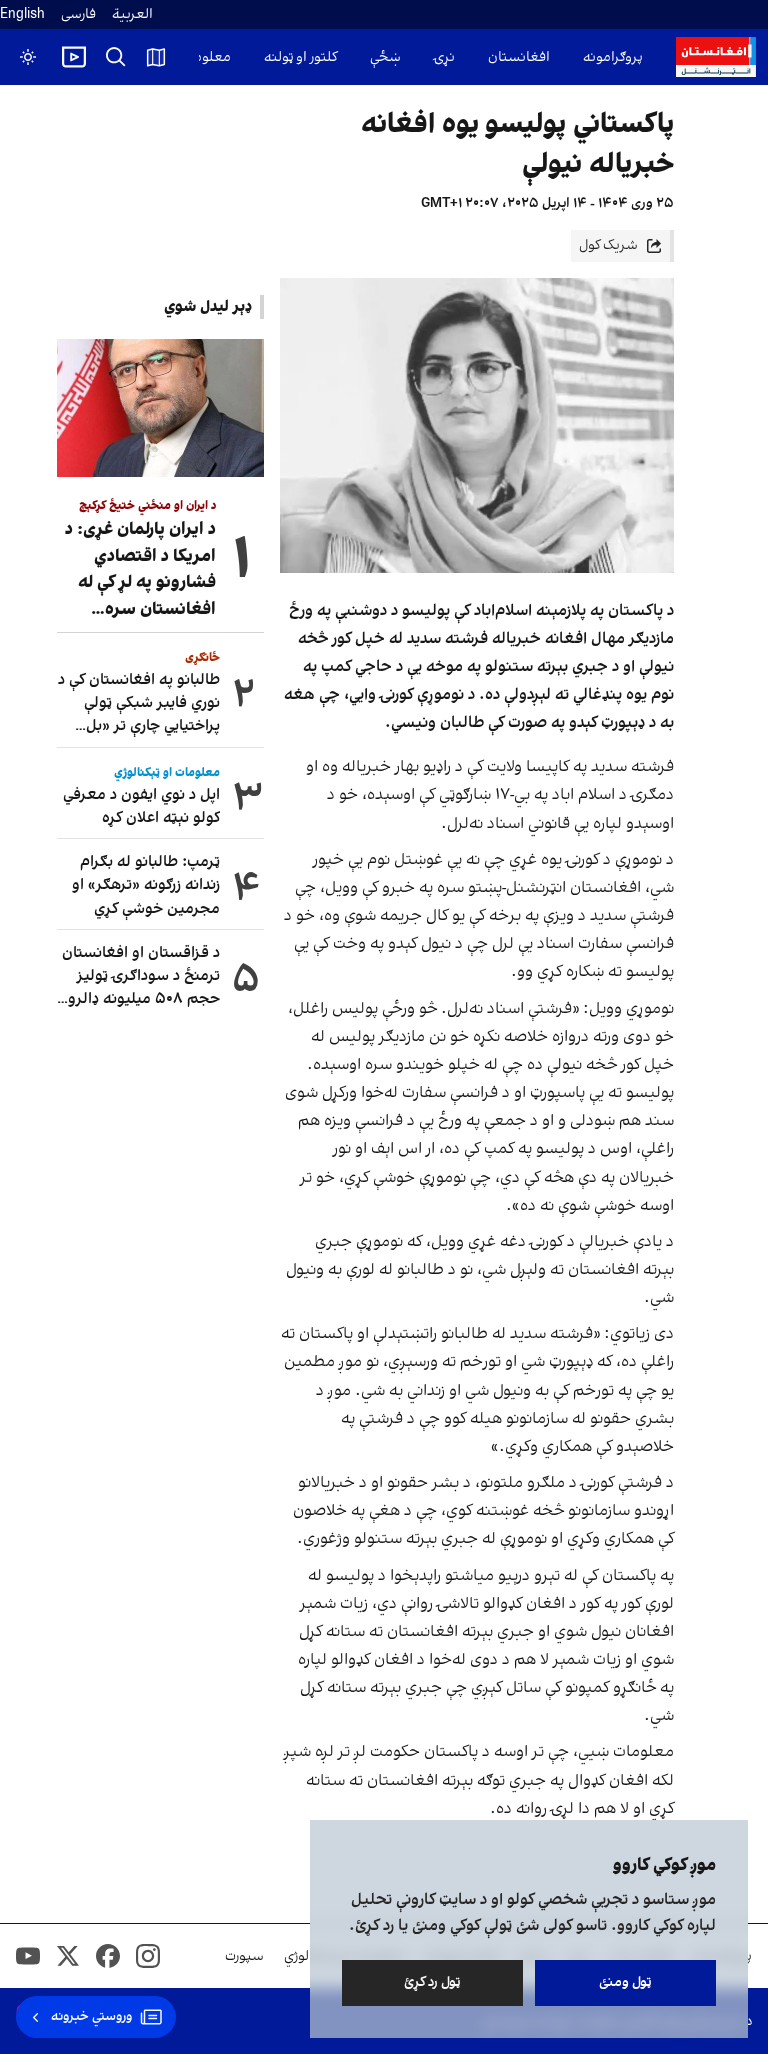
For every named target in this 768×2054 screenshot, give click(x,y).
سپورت (244, 1956)
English (22, 14)
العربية (132, 14)
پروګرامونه (613, 57)
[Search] (116, 57)
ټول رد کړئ (432, 1982)
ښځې (385, 57)
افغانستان (519, 57)
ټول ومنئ (625, 1982)
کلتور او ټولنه (300, 57)
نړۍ (444, 57)
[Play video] (74, 57)
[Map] (156, 57)
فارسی (78, 14)
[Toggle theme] (28, 57)
